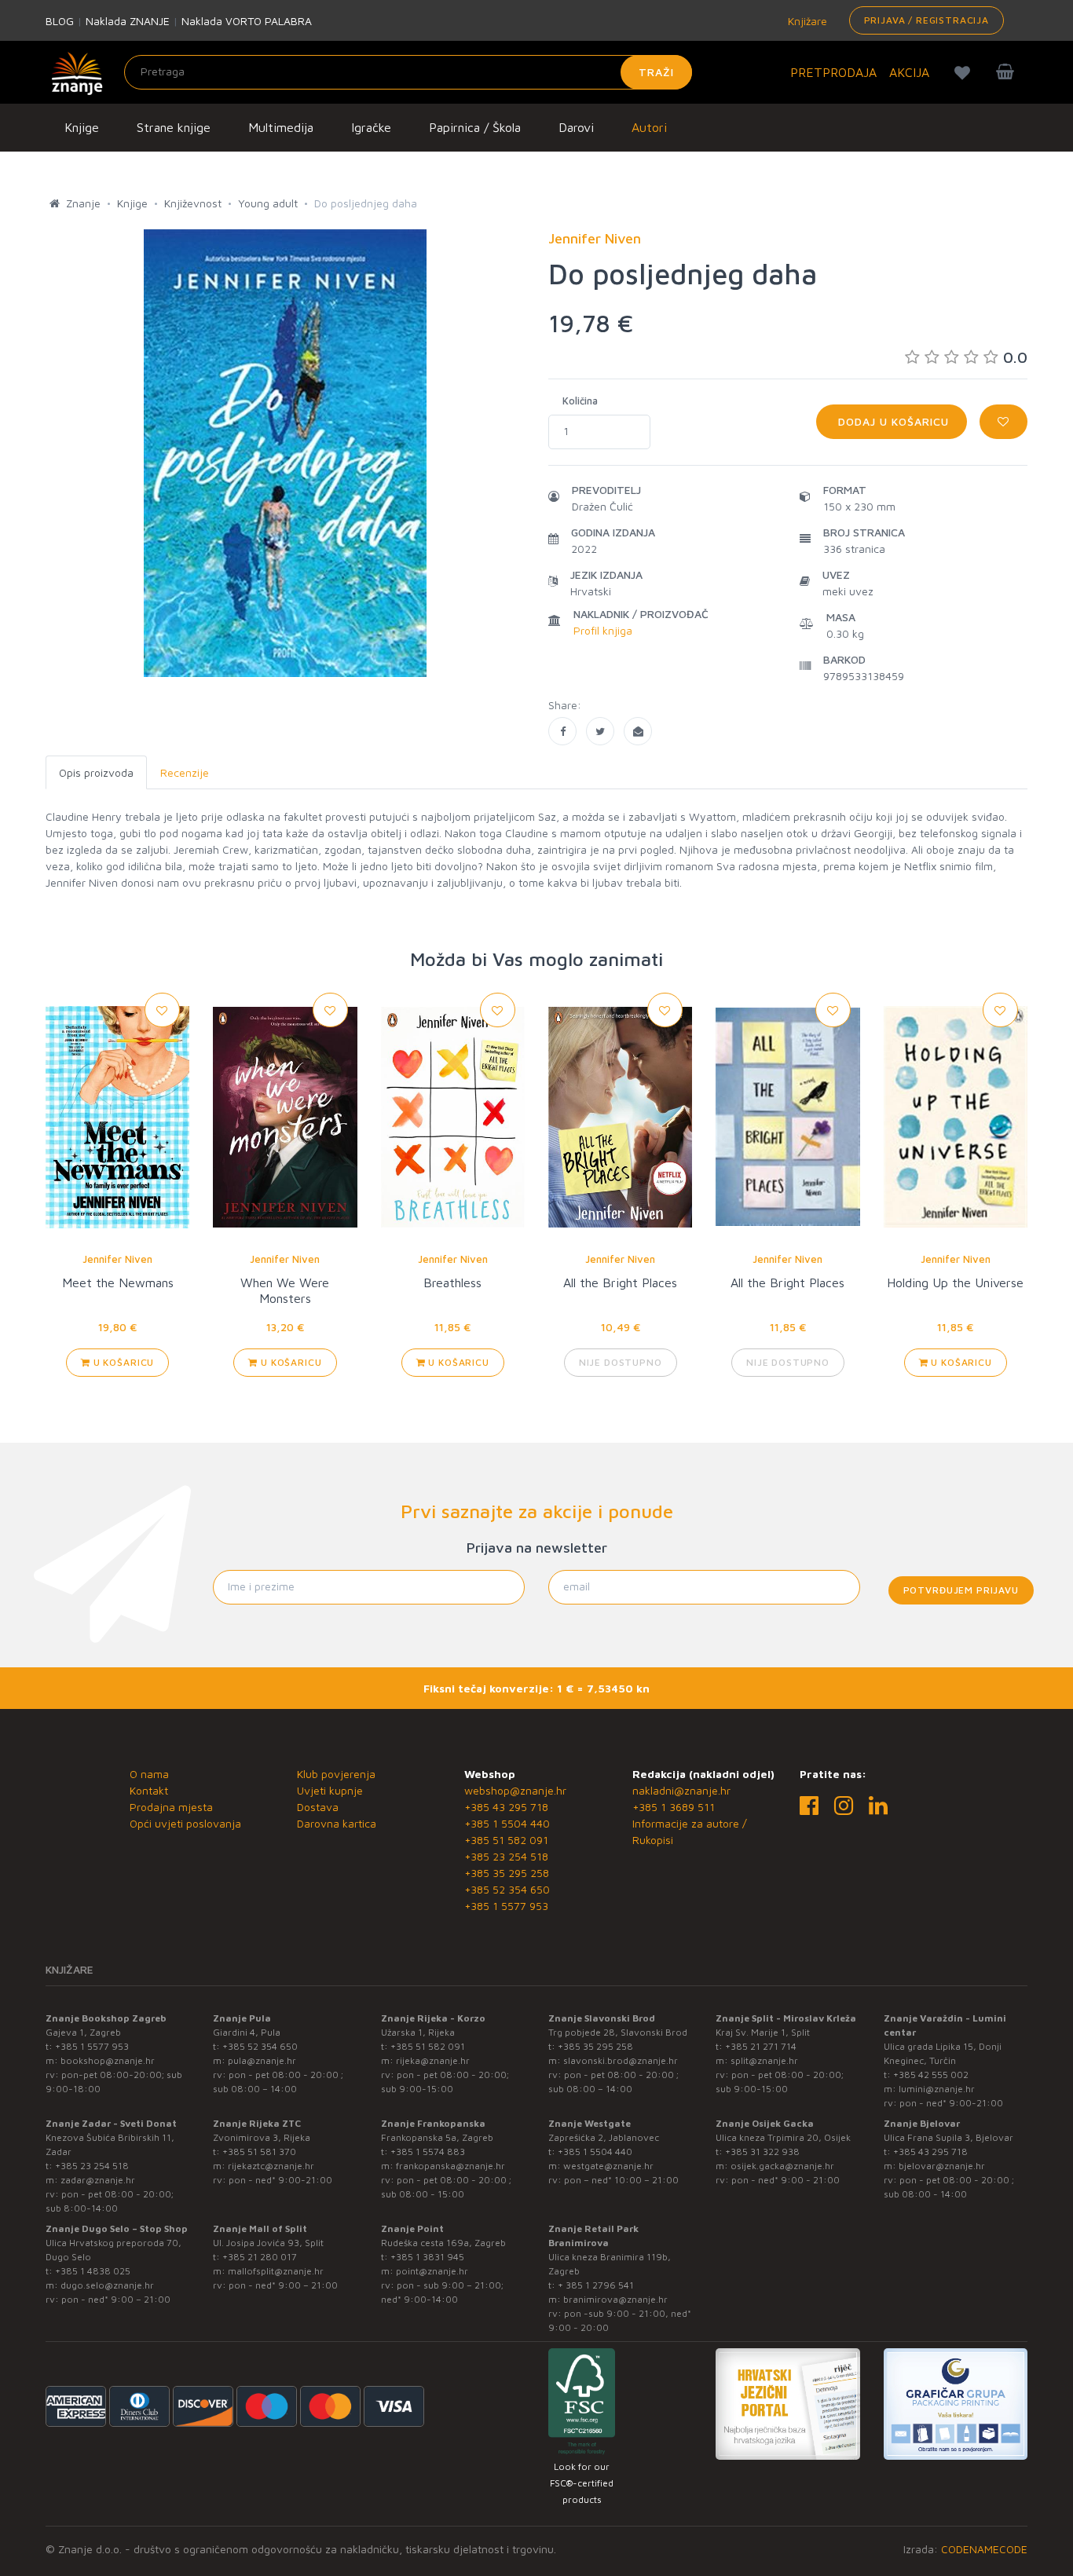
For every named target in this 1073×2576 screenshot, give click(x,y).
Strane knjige (174, 127)
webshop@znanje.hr (515, 1790)
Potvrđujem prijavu (961, 1590)
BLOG (60, 21)
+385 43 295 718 (506, 1807)
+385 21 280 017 (260, 2257)
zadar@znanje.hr (98, 2180)
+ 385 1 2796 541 (596, 2285)
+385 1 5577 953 (506, 1906)
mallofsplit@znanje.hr (276, 2271)
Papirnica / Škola (475, 127)
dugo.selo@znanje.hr (107, 2285)
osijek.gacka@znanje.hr (782, 2166)
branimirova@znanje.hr (615, 2299)
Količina (580, 401)
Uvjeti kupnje (330, 1790)
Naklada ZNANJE (128, 21)
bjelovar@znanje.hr (942, 2166)
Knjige (82, 127)
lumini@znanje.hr (937, 2089)
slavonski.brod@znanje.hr (621, 2060)
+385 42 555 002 (931, 2075)
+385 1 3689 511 (674, 1807)
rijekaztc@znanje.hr (271, 2166)
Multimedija (281, 127)
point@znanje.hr (432, 2271)
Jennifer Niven (117, 1259)
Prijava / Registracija (927, 20)
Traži (656, 72)
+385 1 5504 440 (507, 1823)
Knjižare (806, 21)
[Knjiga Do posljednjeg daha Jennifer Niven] (562, 731)
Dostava (318, 1807)
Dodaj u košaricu (892, 421)
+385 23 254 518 (506, 1856)
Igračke (371, 127)
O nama (149, 1774)
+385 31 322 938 (762, 2152)
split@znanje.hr (764, 2060)
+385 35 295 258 (507, 1873)
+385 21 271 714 (761, 2046)
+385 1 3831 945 (427, 2257)
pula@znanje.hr (262, 2060)
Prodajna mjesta (171, 1807)
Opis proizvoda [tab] (96, 772)
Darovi (576, 127)
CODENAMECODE (984, 2549)
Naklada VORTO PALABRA (247, 21)
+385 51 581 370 (259, 2152)
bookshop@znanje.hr (108, 2060)
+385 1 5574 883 (428, 2152)
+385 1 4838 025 (93, 2271)
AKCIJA (909, 72)
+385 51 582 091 (506, 1840)
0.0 (1015, 357)
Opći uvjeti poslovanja (185, 1823)
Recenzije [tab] (185, 772)
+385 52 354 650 (507, 1889)
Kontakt (149, 1790)
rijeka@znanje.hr (433, 2060)
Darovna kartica (337, 1823)
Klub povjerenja (336, 1774)
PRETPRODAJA (833, 72)
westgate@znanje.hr (608, 2166)
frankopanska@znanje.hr (450, 2166)
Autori (649, 127)
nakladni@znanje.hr (681, 1790)
